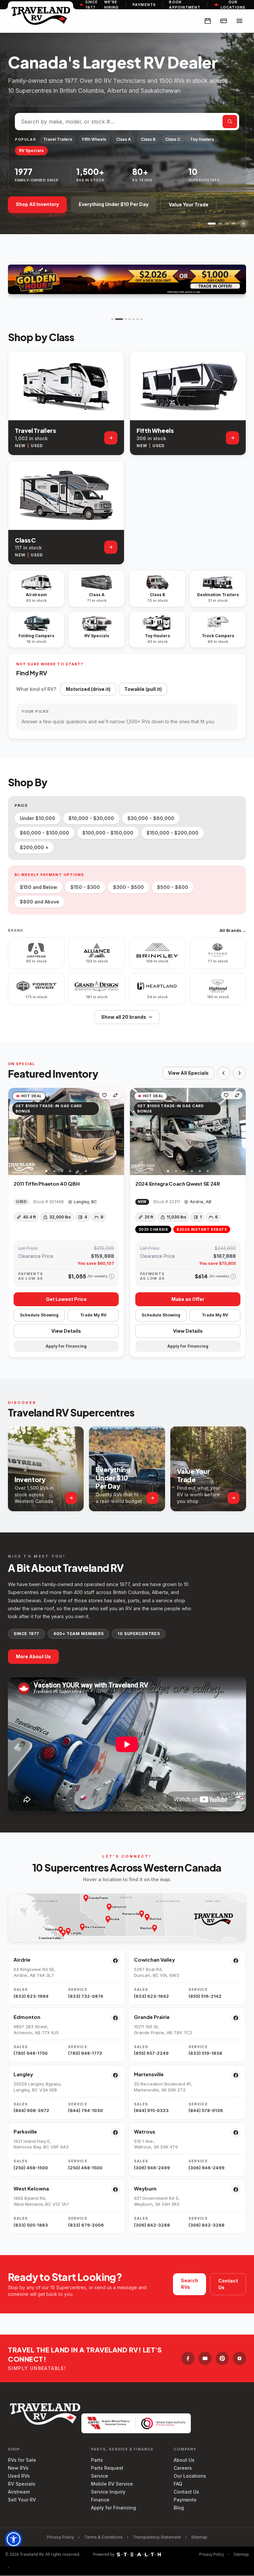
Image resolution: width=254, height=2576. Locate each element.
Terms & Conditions (104, 2537)
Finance (100, 2500)
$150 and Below (39, 887)
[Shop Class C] (111, 547)
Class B (148, 139)
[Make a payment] (224, 21)
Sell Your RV (22, 2500)
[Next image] (119, 1131)
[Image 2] (54, 1171)
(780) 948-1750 (31, 2053)
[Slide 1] (210, 224)
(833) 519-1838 (205, 2053)
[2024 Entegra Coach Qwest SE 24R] (188, 1132)
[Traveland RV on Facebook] (188, 2358)
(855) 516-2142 (205, 1996)
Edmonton (27, 2017)
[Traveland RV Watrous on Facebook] (236, 2133)
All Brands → (233, 930)
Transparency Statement (157, 2537)
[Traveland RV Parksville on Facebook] (115, 2133)
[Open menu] (239, 21)
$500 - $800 (173, 887)
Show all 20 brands (124, 1017)
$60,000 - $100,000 (44, 833)
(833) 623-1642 (151, 1996)
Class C (173, 139)
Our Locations (190, 2476)
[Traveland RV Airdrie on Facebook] (115, 1961)
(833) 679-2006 (86, 2225)
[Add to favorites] (105, 1095)
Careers (183, 2468)
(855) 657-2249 (151, 2053)
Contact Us (228, 2284)
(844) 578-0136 (206, 2110)
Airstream (19, 2492)
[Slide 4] (233, 224)
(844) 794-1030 (85, 2110)
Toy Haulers (202, 139)
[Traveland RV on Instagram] (239, 2358)
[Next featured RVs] (239, 1073)
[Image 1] (46, 1171)
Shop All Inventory (37, 204)
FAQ (178, 2484)
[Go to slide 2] (116, 319)
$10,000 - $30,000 (91, 818)
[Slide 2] (218, 224)
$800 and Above (40, 902)
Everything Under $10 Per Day (114, 204)
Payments (144, 5)
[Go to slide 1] (112, 319)
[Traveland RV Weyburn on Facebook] (236, 2190)
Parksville (25, 2131)
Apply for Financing (113, 2508)
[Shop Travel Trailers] (111, 438)
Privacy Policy (61, 2537)
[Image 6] (86, 1171)
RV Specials (31, 151)
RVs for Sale (22, 2460)
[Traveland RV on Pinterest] (222, 2358)
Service (100, 2476)
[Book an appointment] (208, 21)
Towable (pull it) (143, 689)
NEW (20, 446)
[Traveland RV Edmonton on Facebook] (115, 2018)
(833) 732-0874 (86, 1996)
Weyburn (145, 2188)
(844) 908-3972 (31, 2110)
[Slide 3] (227, 224)
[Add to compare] (115, 1095)
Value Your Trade (189, 205)
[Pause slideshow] (243, 224)
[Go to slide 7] (142, 319)
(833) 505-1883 (31, 2225)
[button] (14, 2539)
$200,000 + (34, 847)
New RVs (18, 2468)
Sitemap (199, 2537)
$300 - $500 (128, 887)
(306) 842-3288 (152, 2225)
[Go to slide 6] (138, 319)
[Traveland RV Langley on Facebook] (115, 2075)
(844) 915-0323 (151, 2110)
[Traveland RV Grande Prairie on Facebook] (236, 2018)
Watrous (145, 2131)
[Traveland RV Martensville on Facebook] (236, 2075)
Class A (124, 139)
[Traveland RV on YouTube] (205, 2358)
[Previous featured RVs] (224, 1073)
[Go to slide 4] (130, 319)
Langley (23, 2074)
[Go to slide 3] (123, 319)
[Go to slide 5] (134, 319)
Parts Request (107, 2468)
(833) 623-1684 (31, 1996)
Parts (97, 2460)
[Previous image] (14, 1131)
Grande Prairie (152, 2017)
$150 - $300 (85, 887)
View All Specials (188, 1073)
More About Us (33, 1656)
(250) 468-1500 (31, 2168)
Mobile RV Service (112, 2484)
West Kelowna (31, 2188)
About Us (184, 2460)
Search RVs (190, 2284)
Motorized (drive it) (88, 689)
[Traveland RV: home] (41, 15)
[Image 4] (70, 1171)
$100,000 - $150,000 (108, 833)
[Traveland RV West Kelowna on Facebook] (115, 2190)
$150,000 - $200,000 (172, 833)
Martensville (149, 2074)
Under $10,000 (38, 818)
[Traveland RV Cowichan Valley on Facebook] (236, 1961)
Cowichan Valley (154, 1959)
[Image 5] (78, 1171)
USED (37, 446)
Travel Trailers (58, 139)
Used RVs (19, 2476)
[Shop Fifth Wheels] (233, 438)
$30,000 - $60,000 (151, 818)
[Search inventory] (230, 122)
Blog (179, 2508)
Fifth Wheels (94, 139)
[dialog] (8, 2568)
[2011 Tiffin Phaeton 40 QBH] (66, 1132)
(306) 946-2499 (152, 2168)
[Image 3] (62, 1171)
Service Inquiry (108, 2492)
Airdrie (22, 1959)
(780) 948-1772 (85, 2053)
